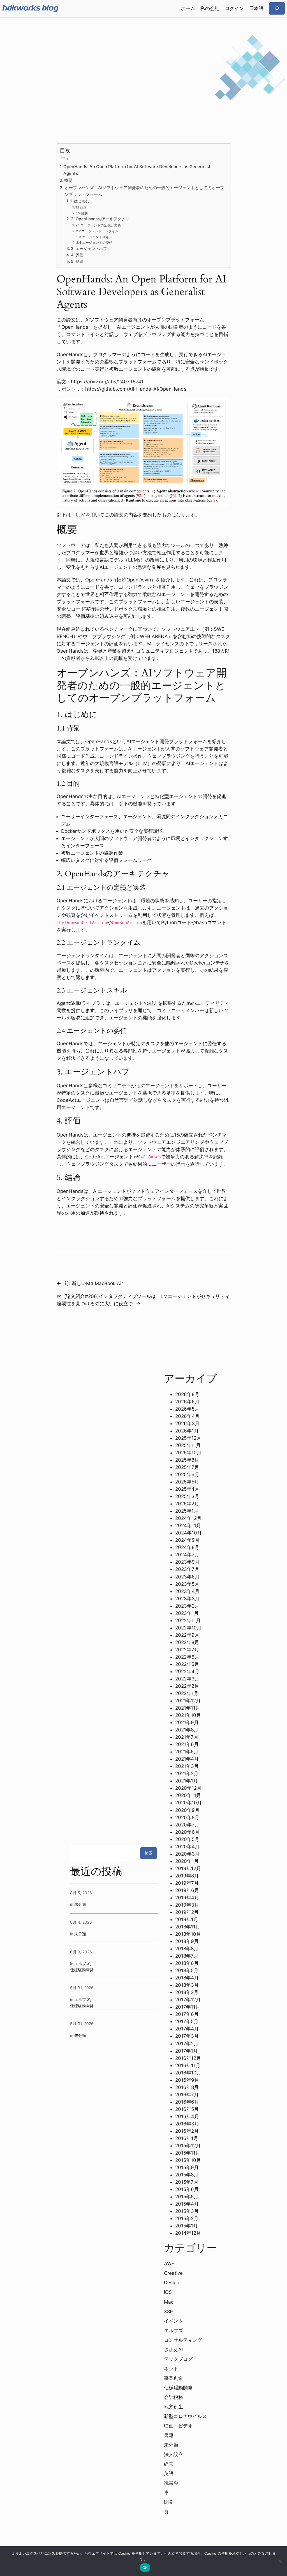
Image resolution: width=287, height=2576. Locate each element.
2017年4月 (187, 2029)
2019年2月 (187, 1912)
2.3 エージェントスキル (94, 237)
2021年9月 (187, 1722)
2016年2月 (187, 2131)
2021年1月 (187, 1781)
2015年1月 (187, 2226)
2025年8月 (187, 1460)
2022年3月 (187, 1679)
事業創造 (173, 2378)
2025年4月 (187, 1489)
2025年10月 (188, 1453)
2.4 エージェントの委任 (94, 243)
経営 (169, 2464)
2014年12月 (188, 2233)
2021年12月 (188, 1701)
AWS (169, 2264)
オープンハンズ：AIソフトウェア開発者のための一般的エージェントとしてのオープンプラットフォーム (144, 191)
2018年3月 (187, 1985)
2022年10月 (188, 1628)
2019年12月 (188, 1868)
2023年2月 (187, 1606)
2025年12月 (188, 1438)
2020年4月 (187, 1847)
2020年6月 (187, 1832)
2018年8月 (187, 1949)
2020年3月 (187, 1854)
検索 (149, 1853)
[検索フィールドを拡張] (277, 8)
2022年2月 (187, 1686)
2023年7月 (187, 1569)
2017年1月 (187, 2051)
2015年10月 (188, 2160)
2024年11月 (188, 1525)
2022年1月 (187, 1693)
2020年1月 (187, 1861)
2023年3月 (187, 1599)
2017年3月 (187, 2036)
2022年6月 (187, 1657)
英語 (169, 2473)
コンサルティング (183, 2340)
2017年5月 (187, 2021)
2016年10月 (188, 2073)
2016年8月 (187, 2087)
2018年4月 (187, 1978)
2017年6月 (187, 2014)
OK (145, 2568)
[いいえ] (280, 2561)
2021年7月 (187, 1737)
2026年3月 (187, 1423)
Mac (169, 2302)
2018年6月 (187, 1963)
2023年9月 (187, 1562)
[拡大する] (223, 405)
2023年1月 (187, 1613)
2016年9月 (187, 2080)
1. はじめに (80, 201)
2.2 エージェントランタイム (97, 231)
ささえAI (173, 2350)
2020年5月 (187, 1839)
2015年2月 (187, 2218)
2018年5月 (187, 1970)
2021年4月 (187, 1759)
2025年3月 (187, 1496)
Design (172, 2283)
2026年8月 (187, 1394)
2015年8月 (187, 2175)
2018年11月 (188, 1927)
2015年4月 (187, 2204)
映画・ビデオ (178, 2426)
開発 (169, 2502)
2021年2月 (187, 1773)
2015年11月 (188, 2153)
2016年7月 (187, 2095)
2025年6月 (187, 1474)
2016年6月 (187, 2102)
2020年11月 (188, 1795)
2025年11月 (188, 1445)
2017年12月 (188, 2000)
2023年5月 (187, 1584)
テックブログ (178, 2359)
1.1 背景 (81, 207)
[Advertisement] (143, 61)
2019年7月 (187, 1883)
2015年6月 (187, 2189)
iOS (168, 2292)
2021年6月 (187, 1744)
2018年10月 (188, 1934)
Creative (173, 2273)
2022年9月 (187, 1635)
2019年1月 (187, 1919)
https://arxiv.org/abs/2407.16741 (107, 382)
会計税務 (173, 2397)
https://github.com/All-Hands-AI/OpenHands (136, 389)
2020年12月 (188, 1788)
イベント (173, 2321)
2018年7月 (187, 1956)
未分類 (80, 1904)
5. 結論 (77, 261)
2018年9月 (187, 1941)
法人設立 (173, 2454)
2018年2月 (187, 1992)
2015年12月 (188, 2146)
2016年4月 (187, 2116)
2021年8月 (187, 1730)
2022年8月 (187, 1642)
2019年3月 (187, 1905)
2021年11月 (188, 1708)
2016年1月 (187, 2138)
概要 (68, 180)
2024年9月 (187, 1540)
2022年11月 (188, 1620)
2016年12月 (188, 2058)
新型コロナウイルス (185, 2416)
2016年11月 (188, 2065)
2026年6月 (187, 1402)
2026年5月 (187, 1409)
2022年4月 (187, 1671)
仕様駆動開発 (82, 1970)
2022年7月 (187, 1650)
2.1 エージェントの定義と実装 (98, 225)
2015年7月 (187, 2182)
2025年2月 (187, 1504)
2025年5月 (187, 1482)
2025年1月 (187, 1511)
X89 (168, 2311)
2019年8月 (187, 1876)
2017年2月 (187, 2044)
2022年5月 (187, 1664)
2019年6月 (187, 1890)
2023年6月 (187, 1577)
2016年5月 (187, 2109)
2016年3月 (187, 2124)
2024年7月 (187, 1555)
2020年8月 (187, 1817)
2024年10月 (188, 1533)
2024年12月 (188, 1518)
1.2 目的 (82, 213)
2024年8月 (187, 1547)
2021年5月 (187, 1752)
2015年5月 (187, 2197)
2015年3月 (187, 2211)
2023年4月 (187, 1591)
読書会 (171, 2483)
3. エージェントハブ (89, 249)
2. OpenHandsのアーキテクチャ (100, 219)
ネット (171, 2369)
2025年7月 (187, 1467)
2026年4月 (187, 1416)
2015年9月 (187, 2167)
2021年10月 (188, 1715)
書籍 (169, 2435)
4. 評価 (77, 255)
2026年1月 (187, 1431)
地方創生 (173, 2407)
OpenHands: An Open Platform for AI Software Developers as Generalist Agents (137, 170)
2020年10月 (188, 1803)
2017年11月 (188, 2007)
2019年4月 (187, 1898)
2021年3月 (187, 1766)
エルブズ (82, 1964)
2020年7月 (187, 1825)
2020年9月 (187, 1810)
